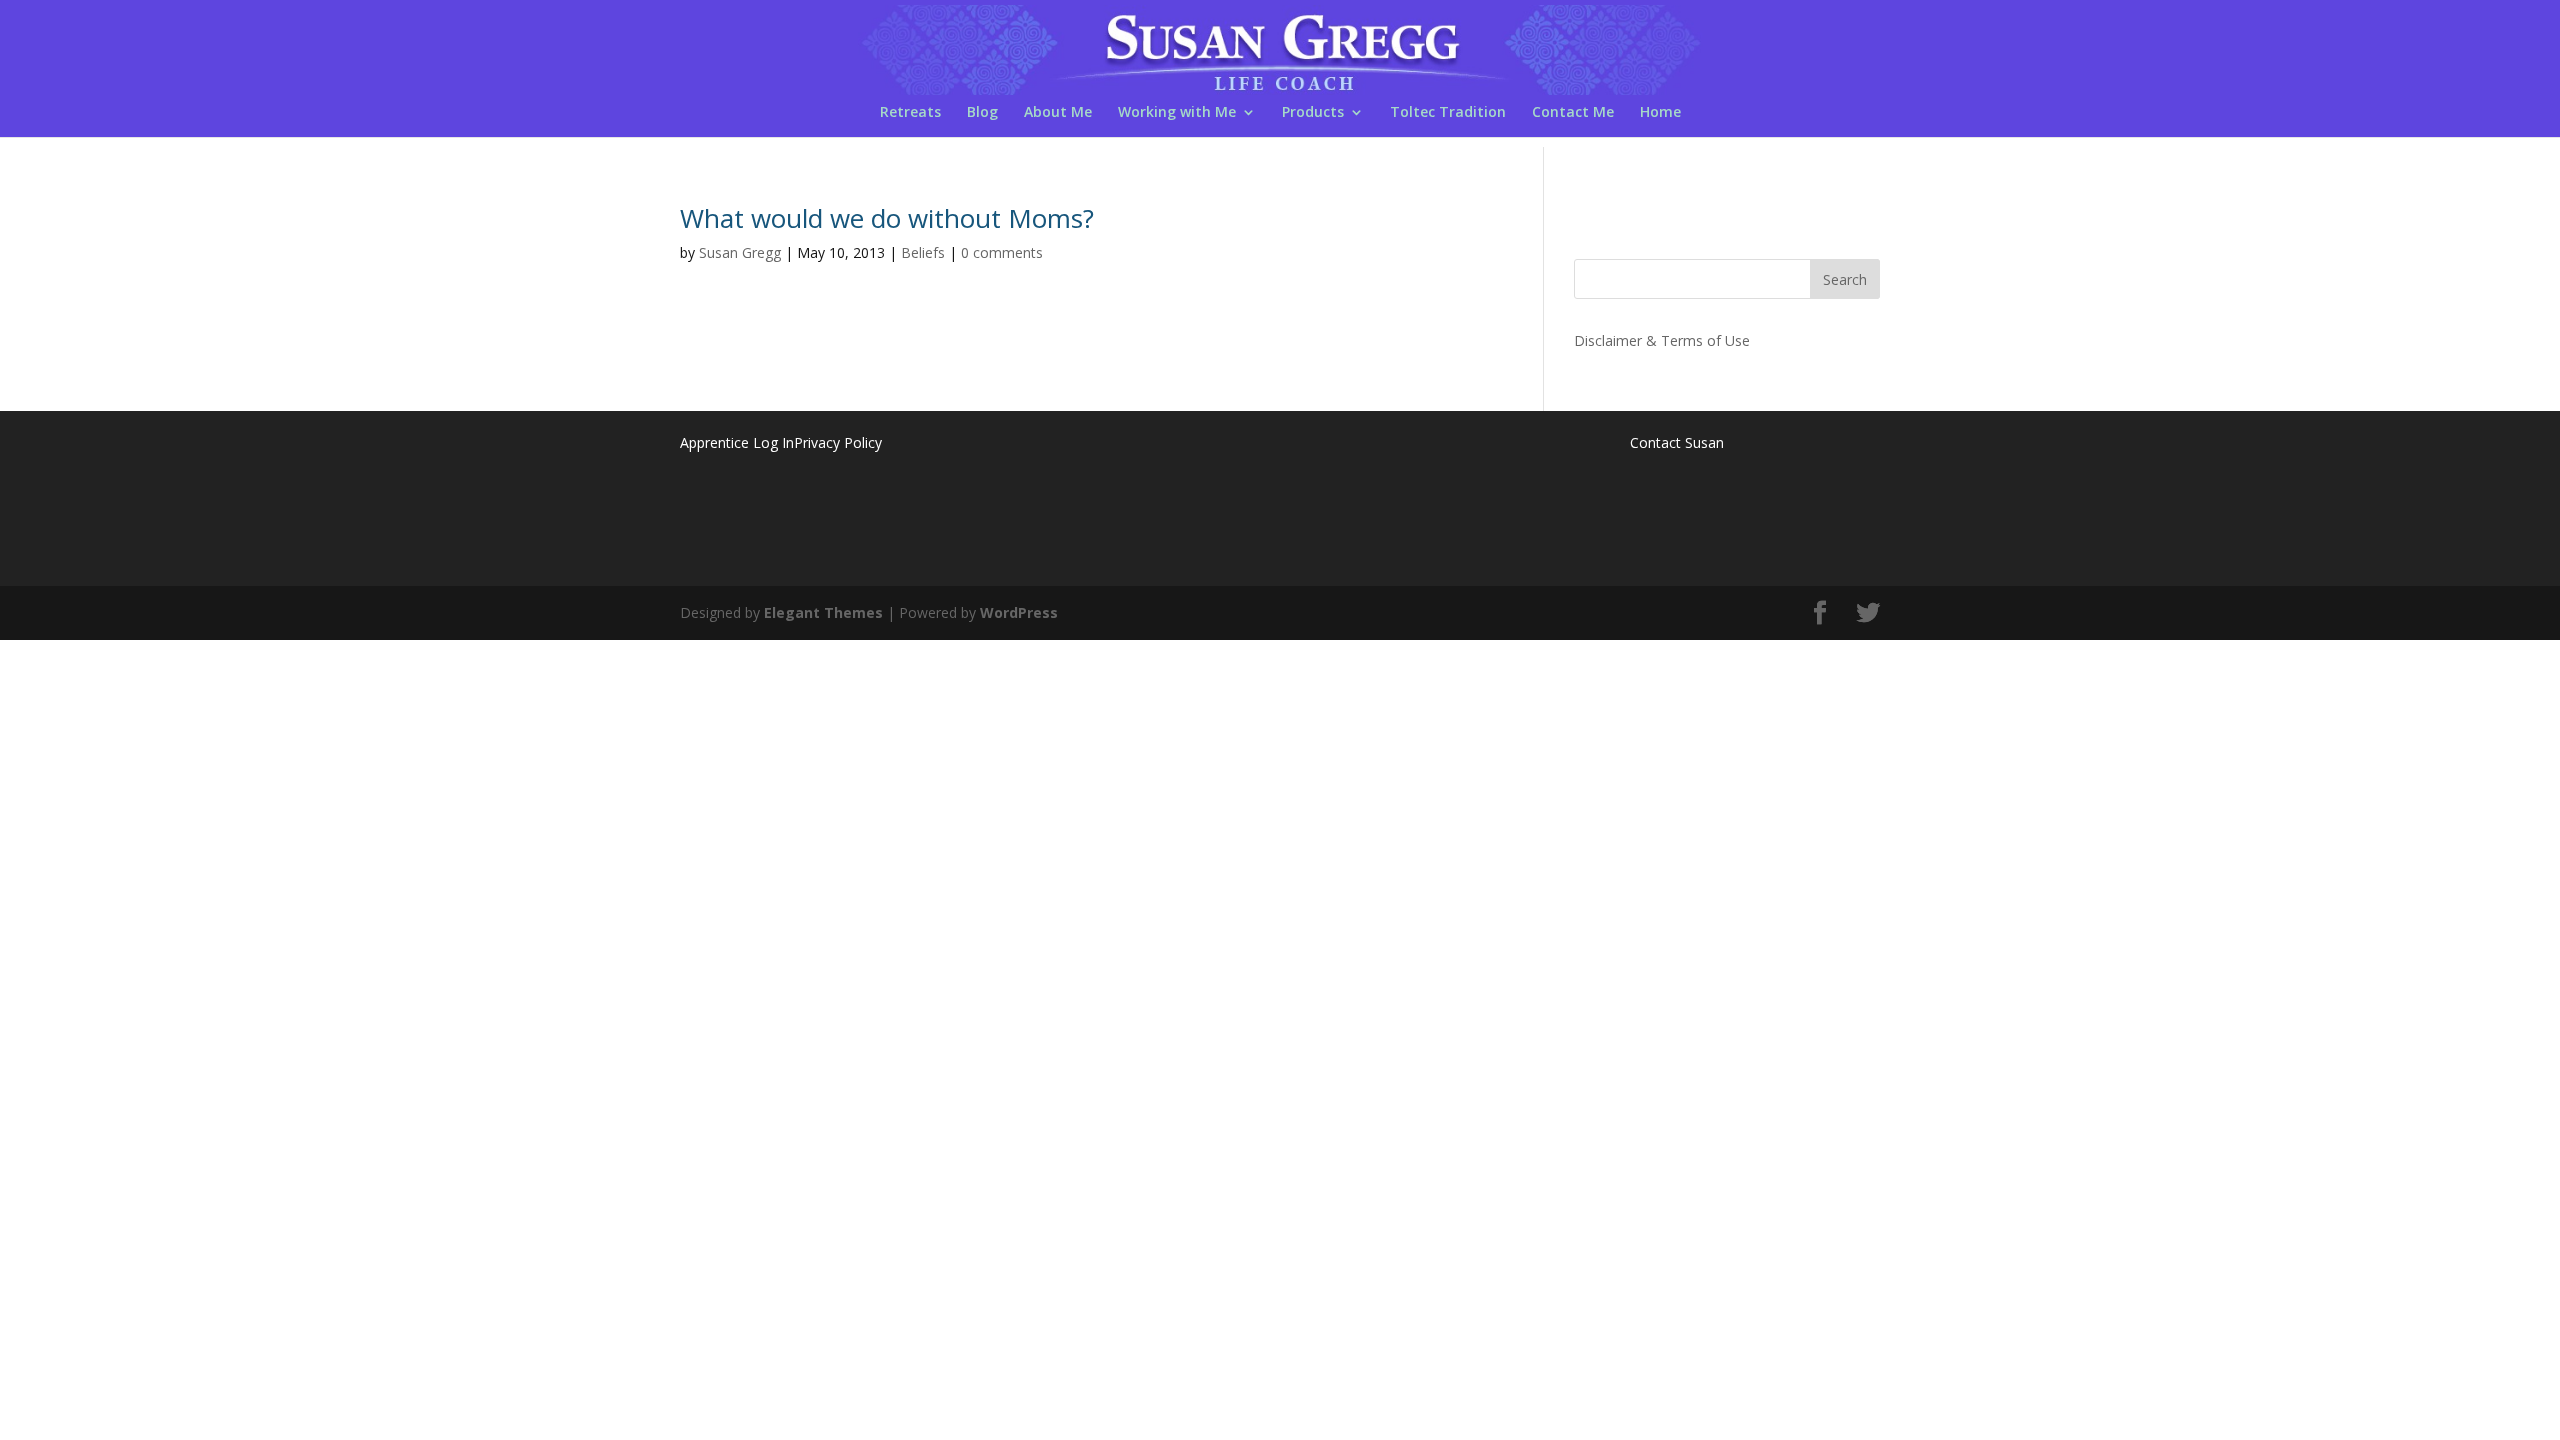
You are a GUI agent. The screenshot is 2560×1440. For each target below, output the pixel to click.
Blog (982, 113)
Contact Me (1573, 113)
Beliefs (923, 252)
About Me (1058, 113)
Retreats (910, 113)
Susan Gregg (740, 252)
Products (1313, 113)
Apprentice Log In (737, 442)
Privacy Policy (838, 442)
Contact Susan (1677, 442)
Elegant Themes (823, 612)
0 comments (1002, 252)
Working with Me (1177, 113)
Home (1660, 113)
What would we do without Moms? (887, 218)
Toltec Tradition (1448, 113)
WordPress (1019, 612)
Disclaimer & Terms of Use (1662, 340)
